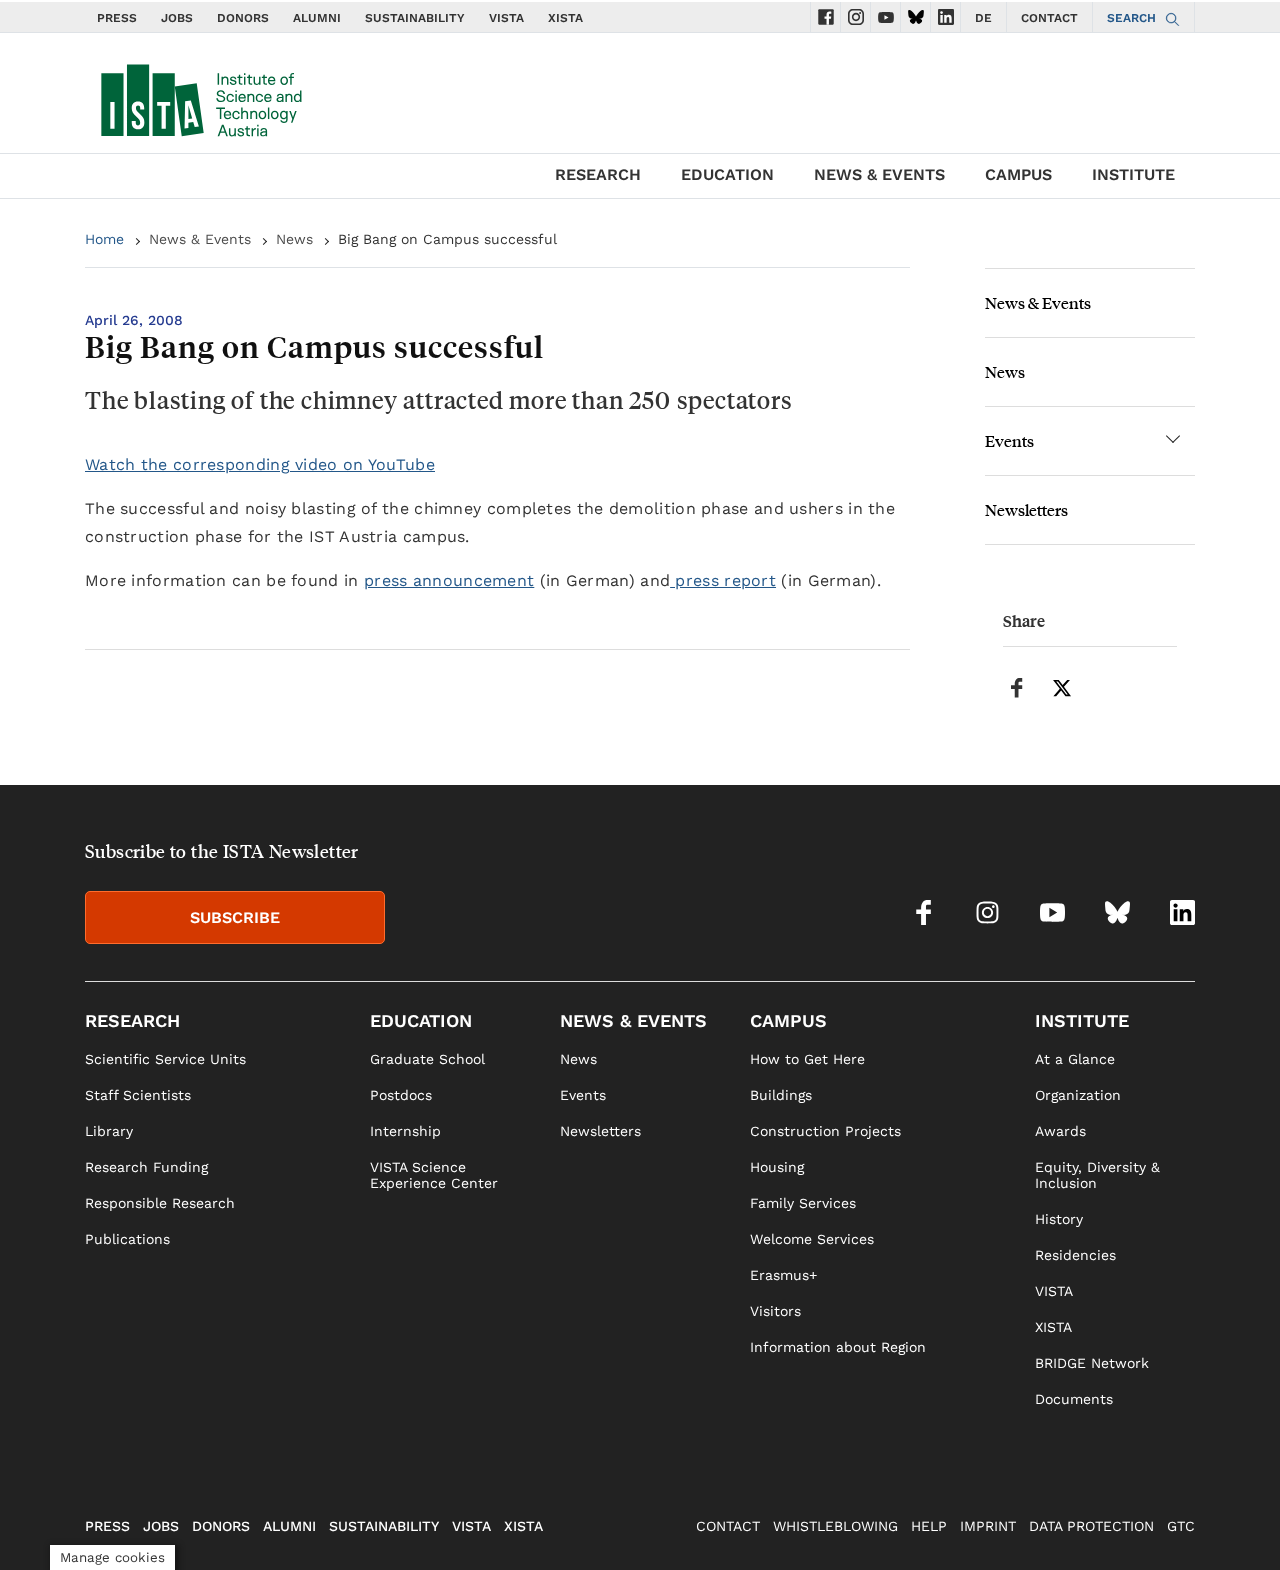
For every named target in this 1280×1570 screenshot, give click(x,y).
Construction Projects (825, 1131)
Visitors (775, 1311)
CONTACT (1049, 18)
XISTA (565, 18)
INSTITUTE (1133, 174)
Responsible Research (160, 1203)
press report (723, 580)
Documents (1074, 1399)
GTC (1181, 1526)
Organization (1078, 1095)
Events (1009, 440)
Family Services (803, 1203)
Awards (1060, 1131)
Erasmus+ (783, 1275)
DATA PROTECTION (1091, 1526)
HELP (929, 1526)
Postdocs (401, 1095)
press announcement (449, 580)
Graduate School (427, 1059)
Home (104, 239)
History (1059, 1219)
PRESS (117, 18)
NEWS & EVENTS (879, 174)
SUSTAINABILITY (415, 18)
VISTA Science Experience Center (434, 1175)
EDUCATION (727, 174)
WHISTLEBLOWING (835, 1526)
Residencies (1075, 1255)
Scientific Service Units (165, 1059)
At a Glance (1075, 1059)
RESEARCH (598, 174)
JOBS (177, 18)
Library (109, 1131)
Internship (405, 1131)
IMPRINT (988, 1526)
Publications (127, 1239)
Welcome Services (812, 1239)
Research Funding (146, 1167)
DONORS (243, 18)
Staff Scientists (138, 1095)
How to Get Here (807, 1059)
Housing (777, 1167)
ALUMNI (317, 18)
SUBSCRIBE (235, 917)
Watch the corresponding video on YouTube (260, 464)
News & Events (200, 239)
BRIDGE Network (1092, 1363)
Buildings (781, 1095)
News (294, 239)
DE (983, 18)
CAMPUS (1018, 174)
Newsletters (1026, 509)
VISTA (506, 18)
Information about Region (838, 1347)
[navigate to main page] (200, 96)
